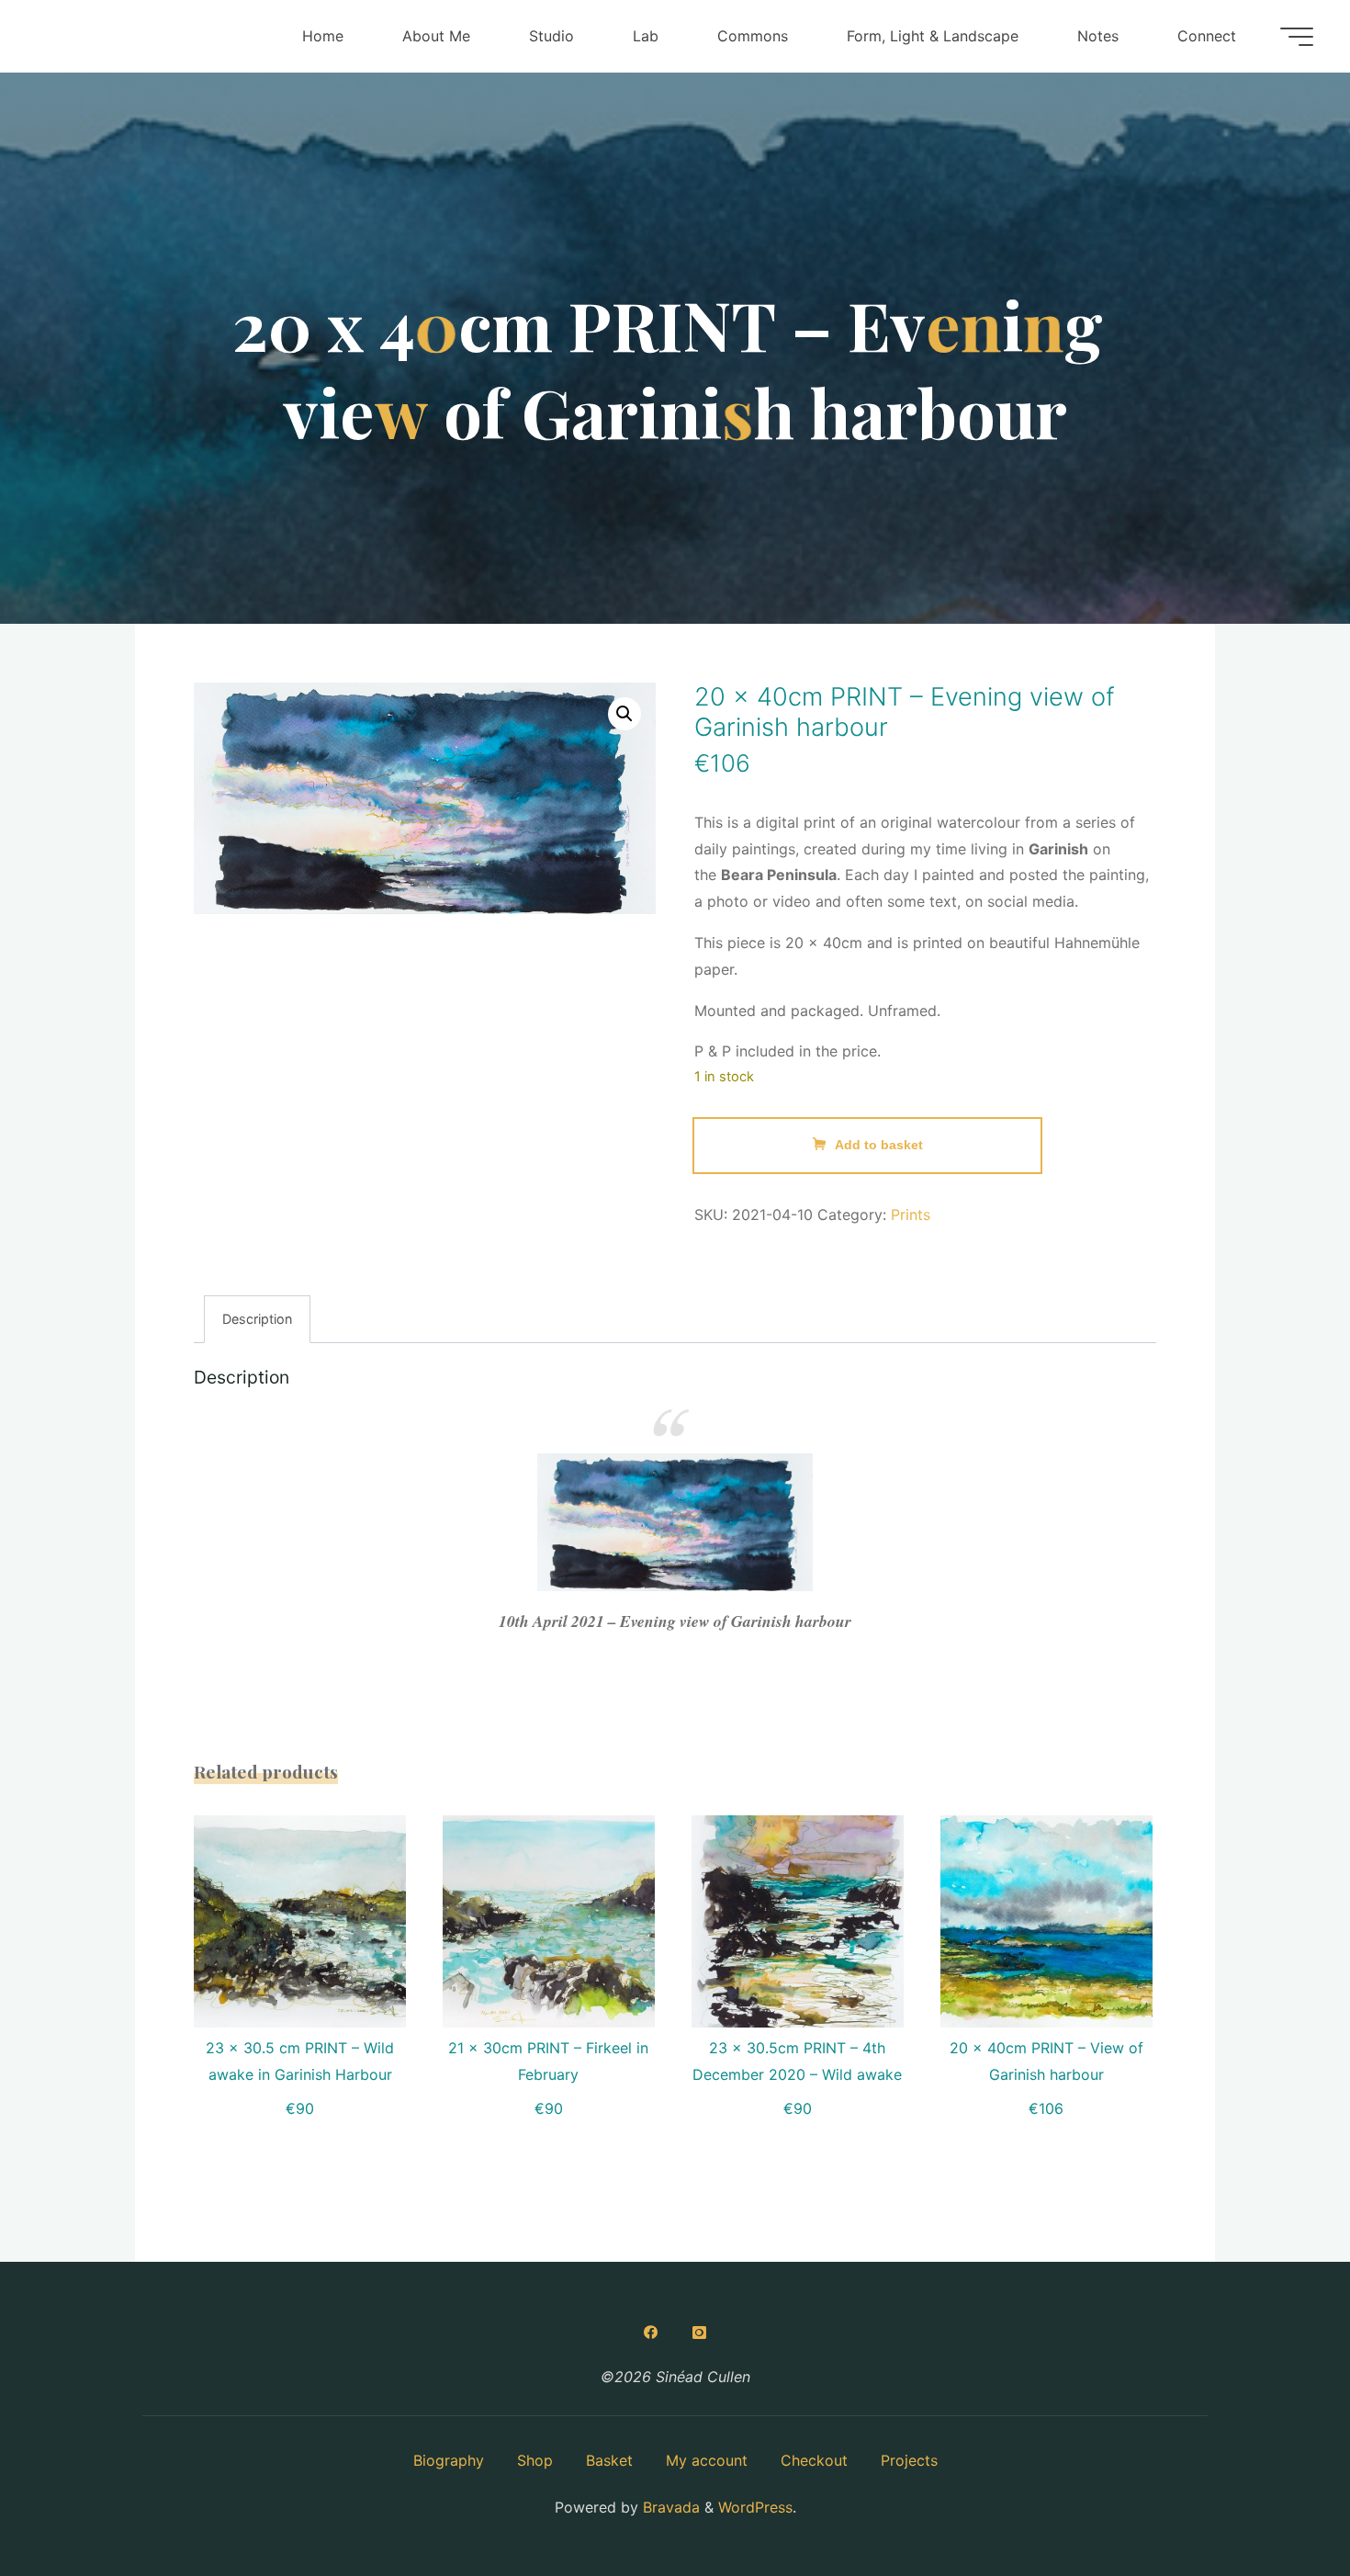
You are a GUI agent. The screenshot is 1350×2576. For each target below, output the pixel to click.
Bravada (669, 2507)
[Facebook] (651, 2333)
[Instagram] (699, 2333)
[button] (624, 714)
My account (707, 2460)
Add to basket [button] (311, 1915)
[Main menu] (1297, 37)
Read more (549, 1915)
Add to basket (879, 1145)
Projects (909, 2460)
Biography (449, 2460)
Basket (609, 2460)
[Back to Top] (1278, 2504)
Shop (535, 2460)
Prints (911, 1215)
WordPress (755, 2507)
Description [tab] (257, 1319)
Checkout (814, 2460)
